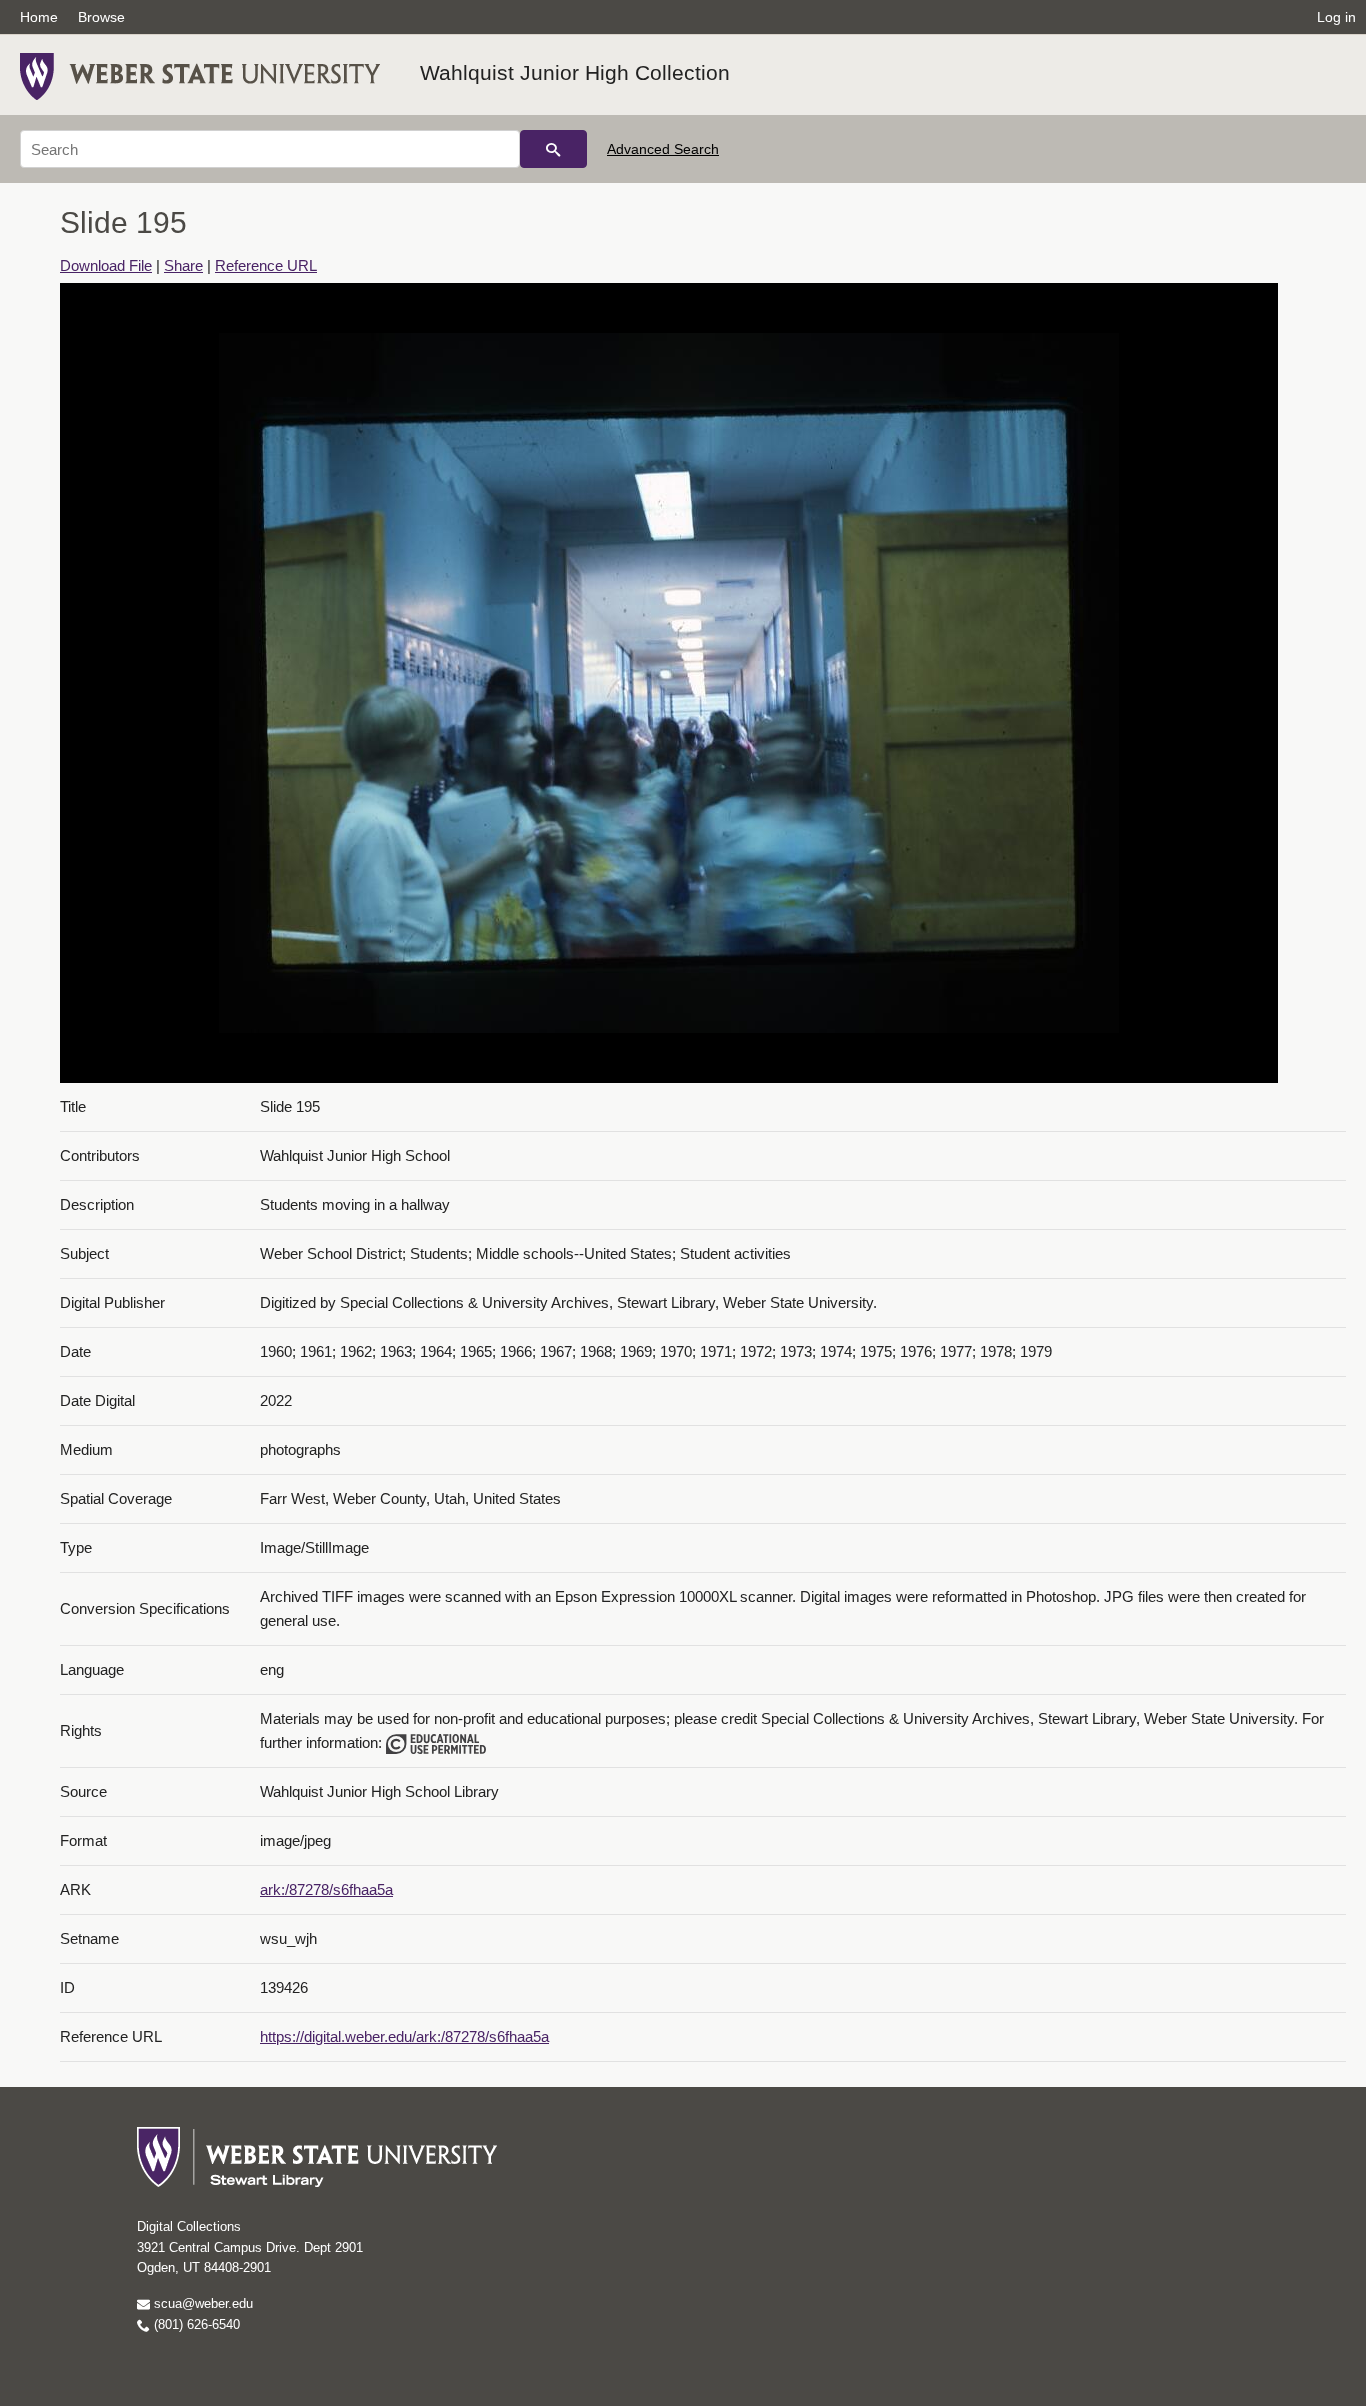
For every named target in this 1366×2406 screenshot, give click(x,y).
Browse (101, 17)
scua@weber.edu (201, 2303)
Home (39, 17)
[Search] (553, 149)
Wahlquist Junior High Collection (575, 72)
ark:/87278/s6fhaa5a (326, 1889)
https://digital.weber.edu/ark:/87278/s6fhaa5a (404, 2036)
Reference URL (266, 265)
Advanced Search (663, 149)
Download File (106, 265)
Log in (1336, 17)
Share (183, 265)
